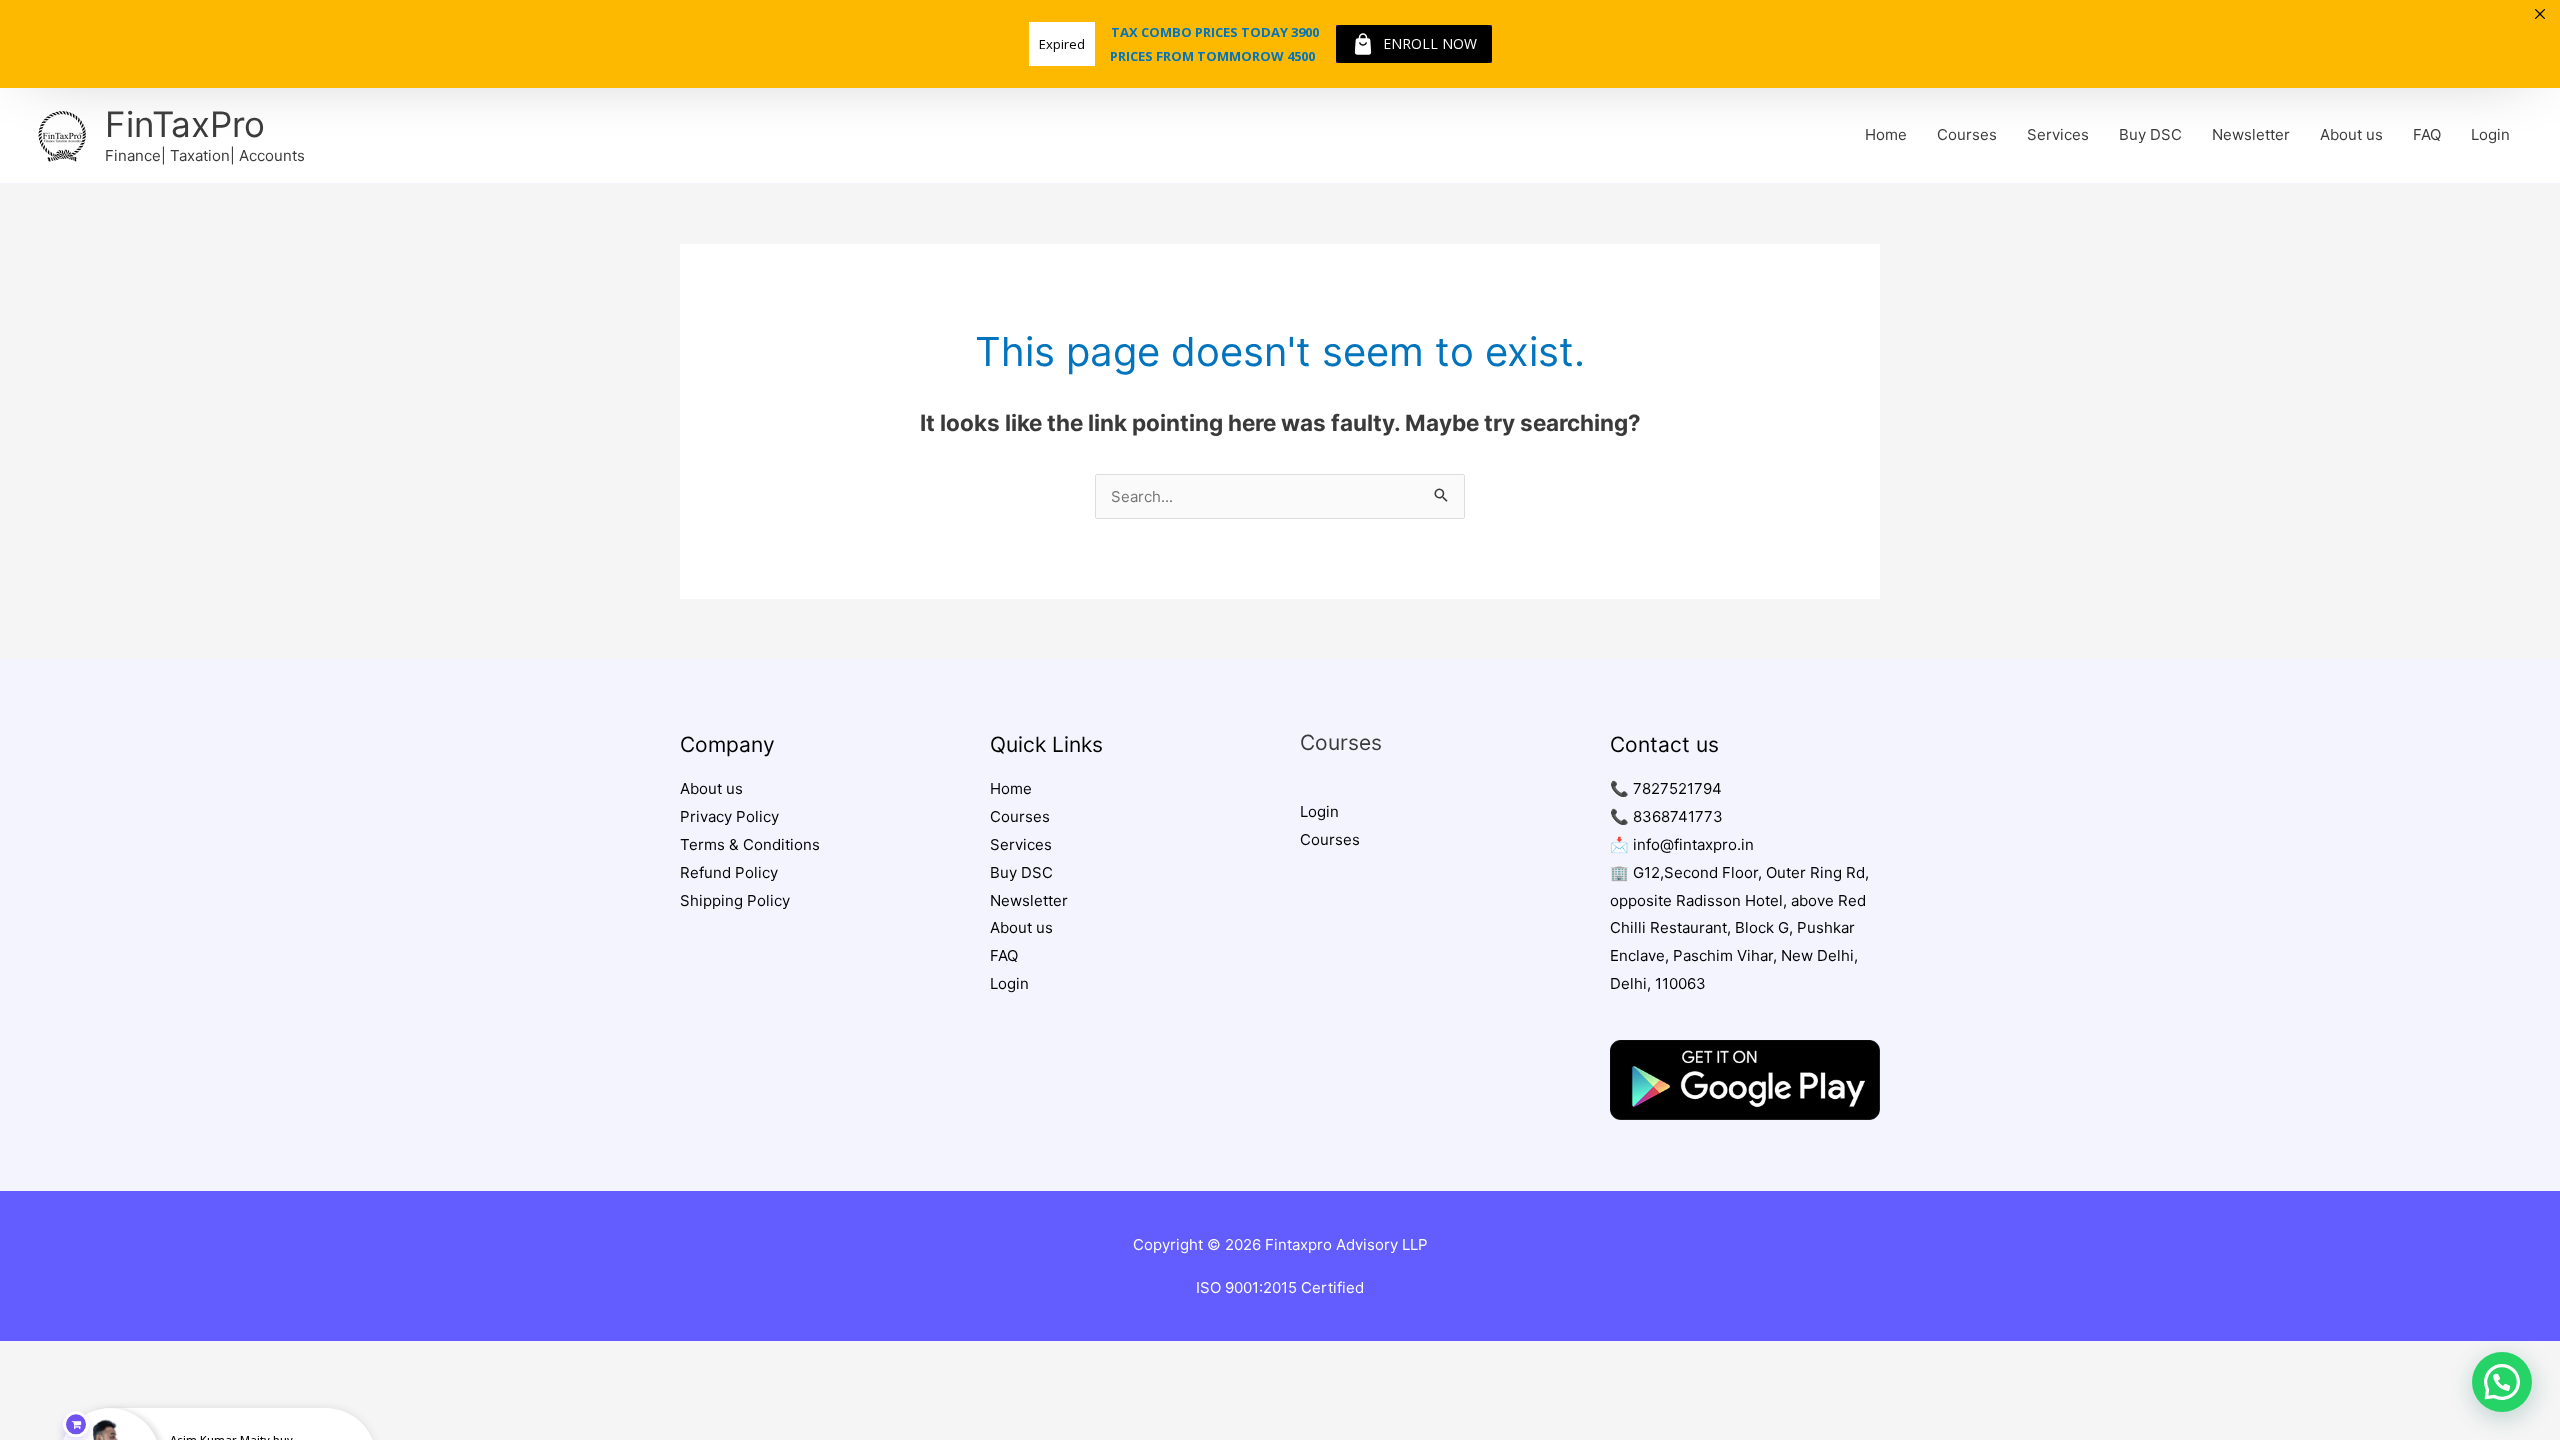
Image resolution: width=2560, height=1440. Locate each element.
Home (1886, 134)
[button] (2502, 1382)
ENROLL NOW (1430, 43)
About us (2351, 134)
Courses (1967, 134)
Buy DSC (2150, 134)
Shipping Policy (735, 900)
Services (2058, 134)
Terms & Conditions (750, 844)
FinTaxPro (185, 124)
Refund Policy (729, 872)
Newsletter (2251, 134)
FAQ (2427, 134)
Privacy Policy (729, 816)
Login (2490, 134)
